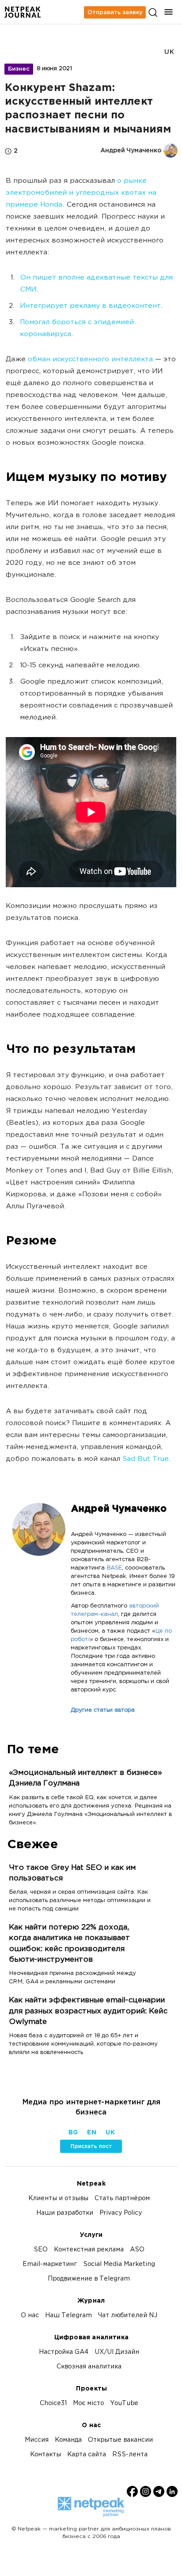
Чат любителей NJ (128, 2316)
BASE (114, 1568)
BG (73, 2133)
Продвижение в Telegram (89, 2279)
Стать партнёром (122, 2199)
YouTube (124, 2404)
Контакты (45, 2455)
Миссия (37, 2440)
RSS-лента (130, 2455)
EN (91, 2133)
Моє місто (88, 2404)
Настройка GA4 (64, 2352)
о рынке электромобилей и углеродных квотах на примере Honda (81, 193)
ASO (137, 2250)
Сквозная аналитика (89, 2367)
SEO (41, 2250)
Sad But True (146, 1459)
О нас (30, 2316)
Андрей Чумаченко (119, 1509)
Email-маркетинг (50, 2264)
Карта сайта (87, 2455)
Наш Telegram (68, 2316)
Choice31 (53, 2404)
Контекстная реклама (89, 2250)
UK (169, 52)
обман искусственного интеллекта (90, 360)
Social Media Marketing (119, 2264)
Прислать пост (91, 2146)
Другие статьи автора (103, 1710)
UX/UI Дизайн (117, 2352)
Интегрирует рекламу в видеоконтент (90, 306)
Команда (68, 2440)
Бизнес (19, 69)
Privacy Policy (121, 2213)
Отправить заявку (115, 12)
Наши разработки (65, 2213)
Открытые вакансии (120, 2440)
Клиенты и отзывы (58, 2199)
